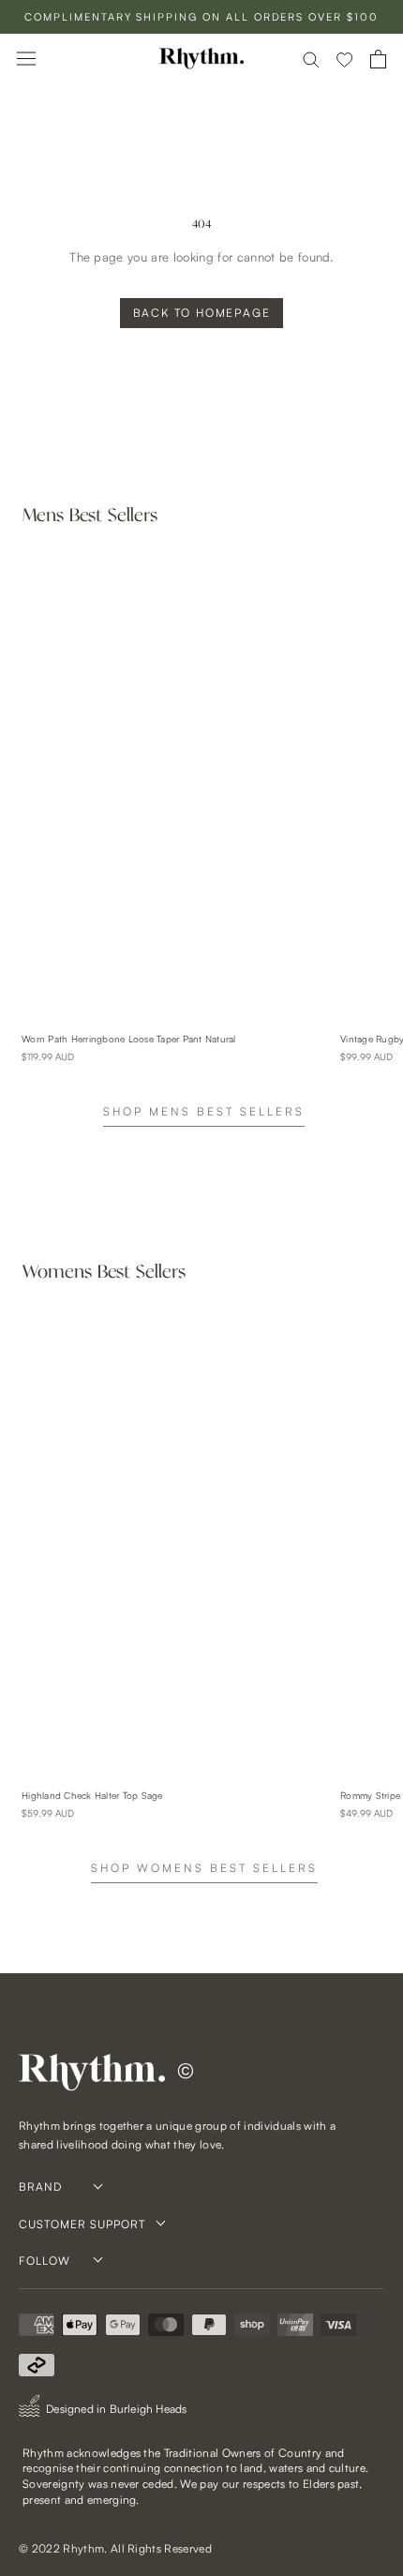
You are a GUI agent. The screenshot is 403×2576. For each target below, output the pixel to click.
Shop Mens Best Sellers (204, 1111)
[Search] (311, 59)
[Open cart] (378, 59)
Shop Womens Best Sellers (204, 1868)
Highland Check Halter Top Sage (92, 1795)
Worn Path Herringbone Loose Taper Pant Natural (129, 1039)
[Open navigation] (26, 59)
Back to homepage (202, 313)
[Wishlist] (345, 59)
